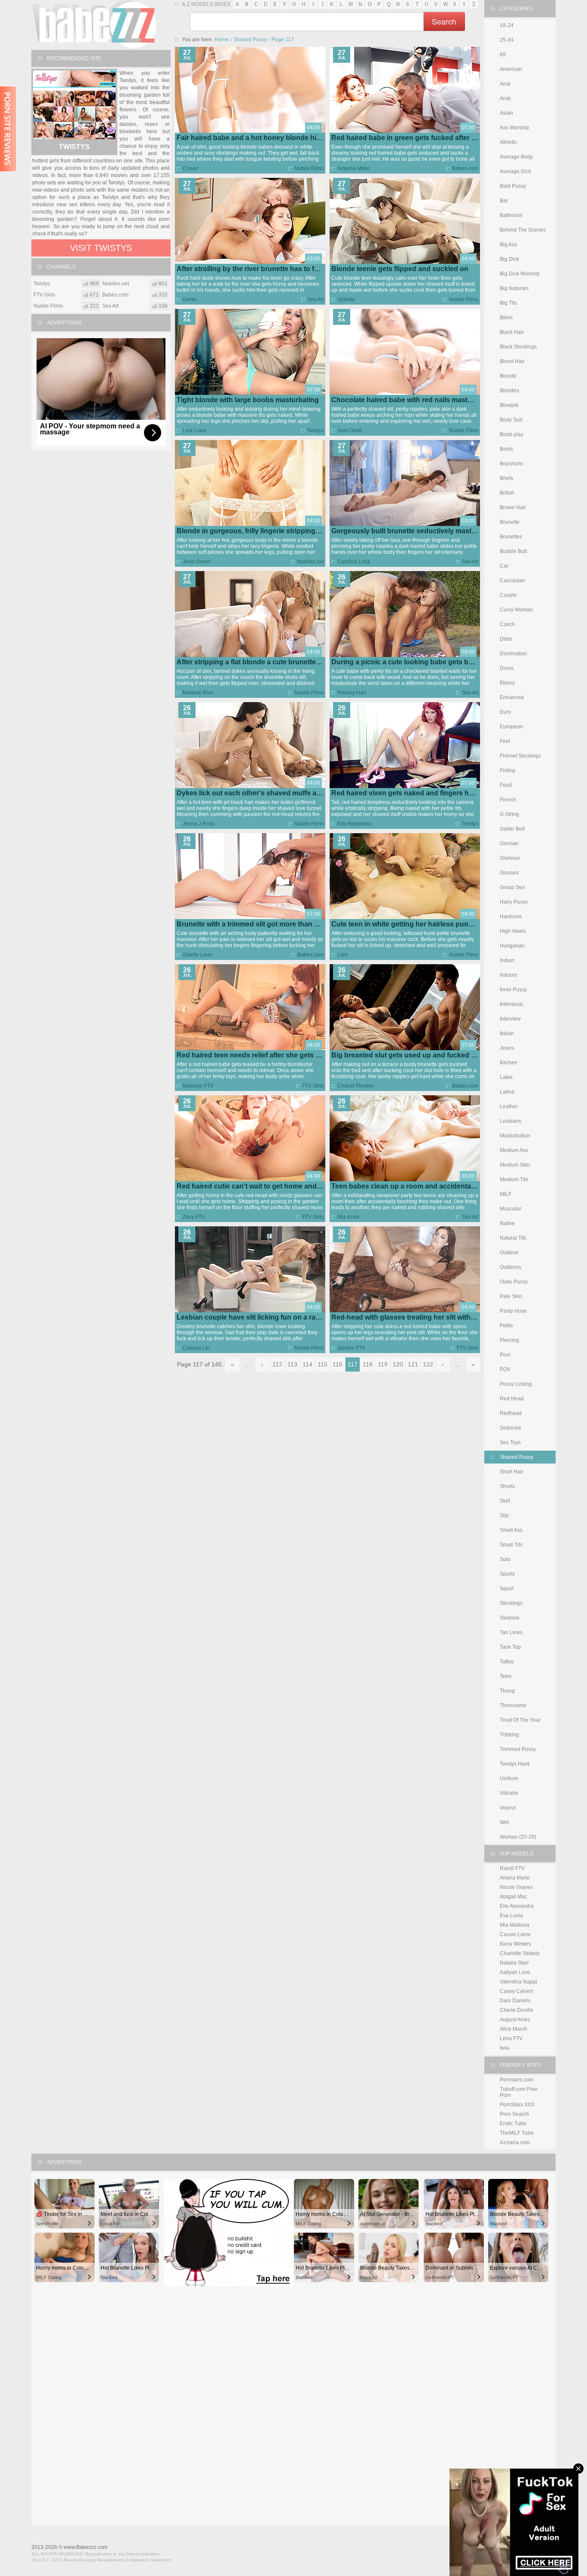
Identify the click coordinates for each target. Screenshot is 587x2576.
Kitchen (509, 1063)
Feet (505, 741)
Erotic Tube (513, 2124)
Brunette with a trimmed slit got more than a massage (263, 924)
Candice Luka (354, 562)
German (509, 843)
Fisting (508, 770)
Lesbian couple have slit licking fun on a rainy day (258, 1317)
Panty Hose (513, 1311)
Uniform (509, 1778)
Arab (505, 98)
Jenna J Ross (199, 824)
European (511, 727)
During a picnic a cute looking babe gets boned (408, 662)
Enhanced (512, 697)
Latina (507, 1092)
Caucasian (512, 581)
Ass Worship (514, 128)
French (508, 800)
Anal (505, 84)
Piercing (509, 1340)
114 (307, 1364)
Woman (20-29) (518, 1837)
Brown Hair (513, 507)
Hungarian (512, 946)
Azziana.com (515, 2142)
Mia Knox (348, 1217)
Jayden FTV (351, 1348)
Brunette (510, 522)
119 (383, 1364)
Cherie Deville (517, 2010)
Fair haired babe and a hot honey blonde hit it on (255, 138)
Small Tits (511, 1545)
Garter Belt (512, 829)
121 (413, 1364)
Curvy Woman (516, 610)
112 (277, 1364)
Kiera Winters (515, 1944)
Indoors (509, 975)
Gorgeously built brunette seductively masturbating (415, 531)
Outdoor (509, 1253)
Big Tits (508, 303)
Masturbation (515, 1136)
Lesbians (511, 1121)
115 (323, 1364)
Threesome (513, 1705)
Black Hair (512, 332)
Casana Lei (196, 1348)
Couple (508, 595)
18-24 (507, 25)
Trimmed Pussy (518, 1749)
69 (503, 55)
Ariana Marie (515, 1878)
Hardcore (511, 917)
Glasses (509, 873)
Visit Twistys (101, 248)
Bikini (506, 318)
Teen (506, 1676)
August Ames (515, 2020)
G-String (509, 814)
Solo (505, 1559)
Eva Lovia (511, 1916)
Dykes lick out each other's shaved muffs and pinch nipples (274, 793)
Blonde (508, 376)
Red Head (512, 1399)
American (511, 69)
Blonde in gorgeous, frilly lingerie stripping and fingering (269, 531)
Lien (342, 955)
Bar (504, 201)
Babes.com (465, 168)
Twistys (315, 431)
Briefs (506, 478)
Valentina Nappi (518, 1982)
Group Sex (512, 887)
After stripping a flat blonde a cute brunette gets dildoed (267, 662)
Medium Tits (514, 1180)
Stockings (511, 1603)
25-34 (507, 40)
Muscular (511, 1209)
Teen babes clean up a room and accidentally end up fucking (430, 1186)
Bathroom (511, 215)
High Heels (513, 931)
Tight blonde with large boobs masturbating (248, 400)
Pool (505, 1355)
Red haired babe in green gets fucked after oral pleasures (425, 138)
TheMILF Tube (517, 2133)
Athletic (508, 142)
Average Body (516, 157)
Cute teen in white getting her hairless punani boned (416, 924)
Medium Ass (514, 1150)
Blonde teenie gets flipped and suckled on (400, 269)
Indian (507, 960)
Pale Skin (511, 1296)
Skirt (505, 1501)
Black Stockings (518, 347)
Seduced (510, 1428)
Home (222, 40)
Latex (506, 1077)
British (507, 493)
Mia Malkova (515, 1925)
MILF (506, 1194)
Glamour (510, 858)
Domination (513, 654)
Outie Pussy (514, 1282)
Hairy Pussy (514, 902)
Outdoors (511, 1267)
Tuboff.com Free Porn (519, 2092)
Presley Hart (352, 693)
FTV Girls (313, 1086)
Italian (507, 1033)
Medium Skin (515, 1165)
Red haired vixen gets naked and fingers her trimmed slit (423, 793)
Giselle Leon (197, 955)
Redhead (511, 1413)
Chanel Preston (356, 1086)
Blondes (509, 391)
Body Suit (511, 420)
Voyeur (508, 1808)
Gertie (190, 299)
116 (338, 1364)
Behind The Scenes (523, 230)
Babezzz (94, 24)
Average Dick (515, 171)
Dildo (506, 639)
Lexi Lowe (195, 431)
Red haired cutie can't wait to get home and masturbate (266, 1186)
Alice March (514, 2029)
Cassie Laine (515, 1934)
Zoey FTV (194, 1217)
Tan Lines (511, 1632)
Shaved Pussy (250, 40)
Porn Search (514, 2114)
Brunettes (511, 537)
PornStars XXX (517, 2105)
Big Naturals (514, 288)
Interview (510, 1019)
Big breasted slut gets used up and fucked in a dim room (423, 1055)
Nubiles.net (310, 562)
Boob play (512, 434)
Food (506, 785)
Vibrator (509, 1793)
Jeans (507, 1048)
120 (398, 1364)
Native (507, 1223)
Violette (346, 299)
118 (368, 1364)
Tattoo (507, 1662)
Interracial (511, 1004)
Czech (507, 624)
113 (292, 1364)
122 (428, 1364)
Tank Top (510, 1647)
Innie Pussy (513, 990)
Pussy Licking (516, 1384)
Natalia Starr (514, 1963)
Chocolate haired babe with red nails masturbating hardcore (429, 400)
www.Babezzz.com (86, 2547)
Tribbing (509, 1735)
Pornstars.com (517, 2080)
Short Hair (512, 1472)
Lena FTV (511, 2038)
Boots (506, 449)
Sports (507, 1574)
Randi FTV (512, 1868)
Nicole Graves (516, 1887)
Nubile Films (309, 168)
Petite (506, 1326)
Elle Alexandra (354, 824)
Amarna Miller (354, 168)
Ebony (507, 683)
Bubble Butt (513, 551)
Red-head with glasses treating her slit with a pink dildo (421, 1317)
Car (504, 566)
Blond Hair (512, 361)
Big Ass (508, 244)
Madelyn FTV (198, 1086)
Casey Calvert (516, 1991)
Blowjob (509, 405)
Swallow (510, 1618)
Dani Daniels (515, 2001)
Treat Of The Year (520, 1720)
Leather (509, 1106)
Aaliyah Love (515, 1972)
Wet (504, 1822)
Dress (507, 668)
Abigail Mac (514, 1897)
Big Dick (509, 259)
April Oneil (350, 431)
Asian (506, 113)
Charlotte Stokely (520, 1953)
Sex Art (315, 299)
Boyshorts (511, 464)
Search (444, 21)
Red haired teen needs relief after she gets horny (256, 1055)
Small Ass (511, 1530)
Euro (505, 712)
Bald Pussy (513, 186)
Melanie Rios (198, 693)
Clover (190, 168)
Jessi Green (197, 562)
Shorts (507, 1486)
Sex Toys (510, 1442)
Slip (504, 1516)
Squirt (507, 1589)
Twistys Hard (515, 1764)
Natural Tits (513, 1238)
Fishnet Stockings (520, 756)
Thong (507, 1691)
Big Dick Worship (520, 274)
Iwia (504, 2048)
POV (505, 1369)
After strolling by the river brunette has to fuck (251, 269)
